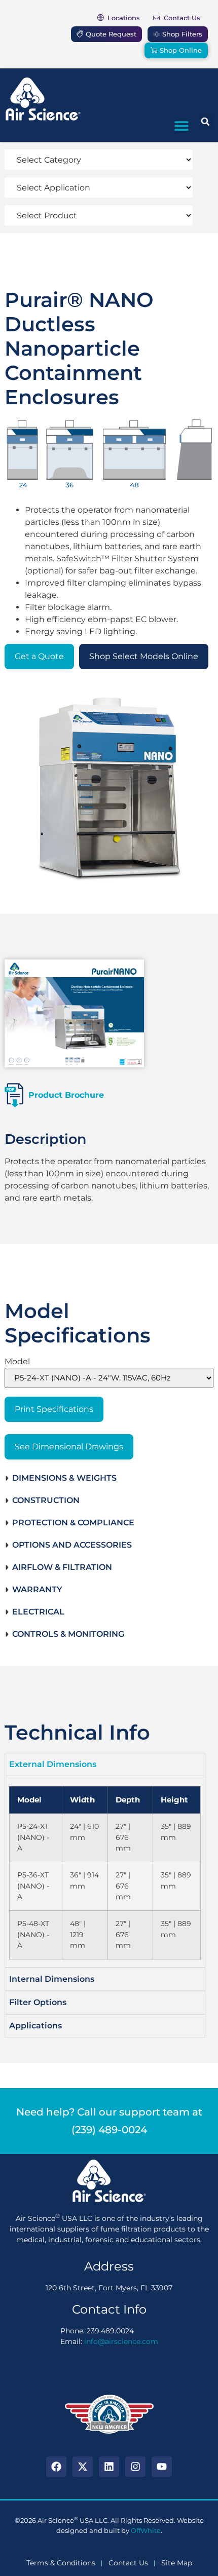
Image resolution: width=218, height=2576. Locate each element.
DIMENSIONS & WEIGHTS (64, 1478)
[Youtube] (162, 2467)
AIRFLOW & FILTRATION (62, 1567)
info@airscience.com (121, 2341)
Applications (35, 2026)
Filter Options (38, 2002)
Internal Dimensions (52, 1979)
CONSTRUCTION (46, 1500)
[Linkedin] (109, 2467)
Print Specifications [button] (54, 1409)
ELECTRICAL (38, 1612)
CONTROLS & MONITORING (68, 1634)
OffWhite (146, 2530)
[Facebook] (56, 2467)
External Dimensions (53, 1764)
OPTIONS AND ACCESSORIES (72, 1545)
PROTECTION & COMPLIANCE (73, 1523)
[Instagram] (135, 2467)
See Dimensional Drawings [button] (69, 1447)
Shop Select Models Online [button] (144, 656)
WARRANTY (37, 1589)
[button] (181, 125)
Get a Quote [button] (39, 656)
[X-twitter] (83, 2467)
